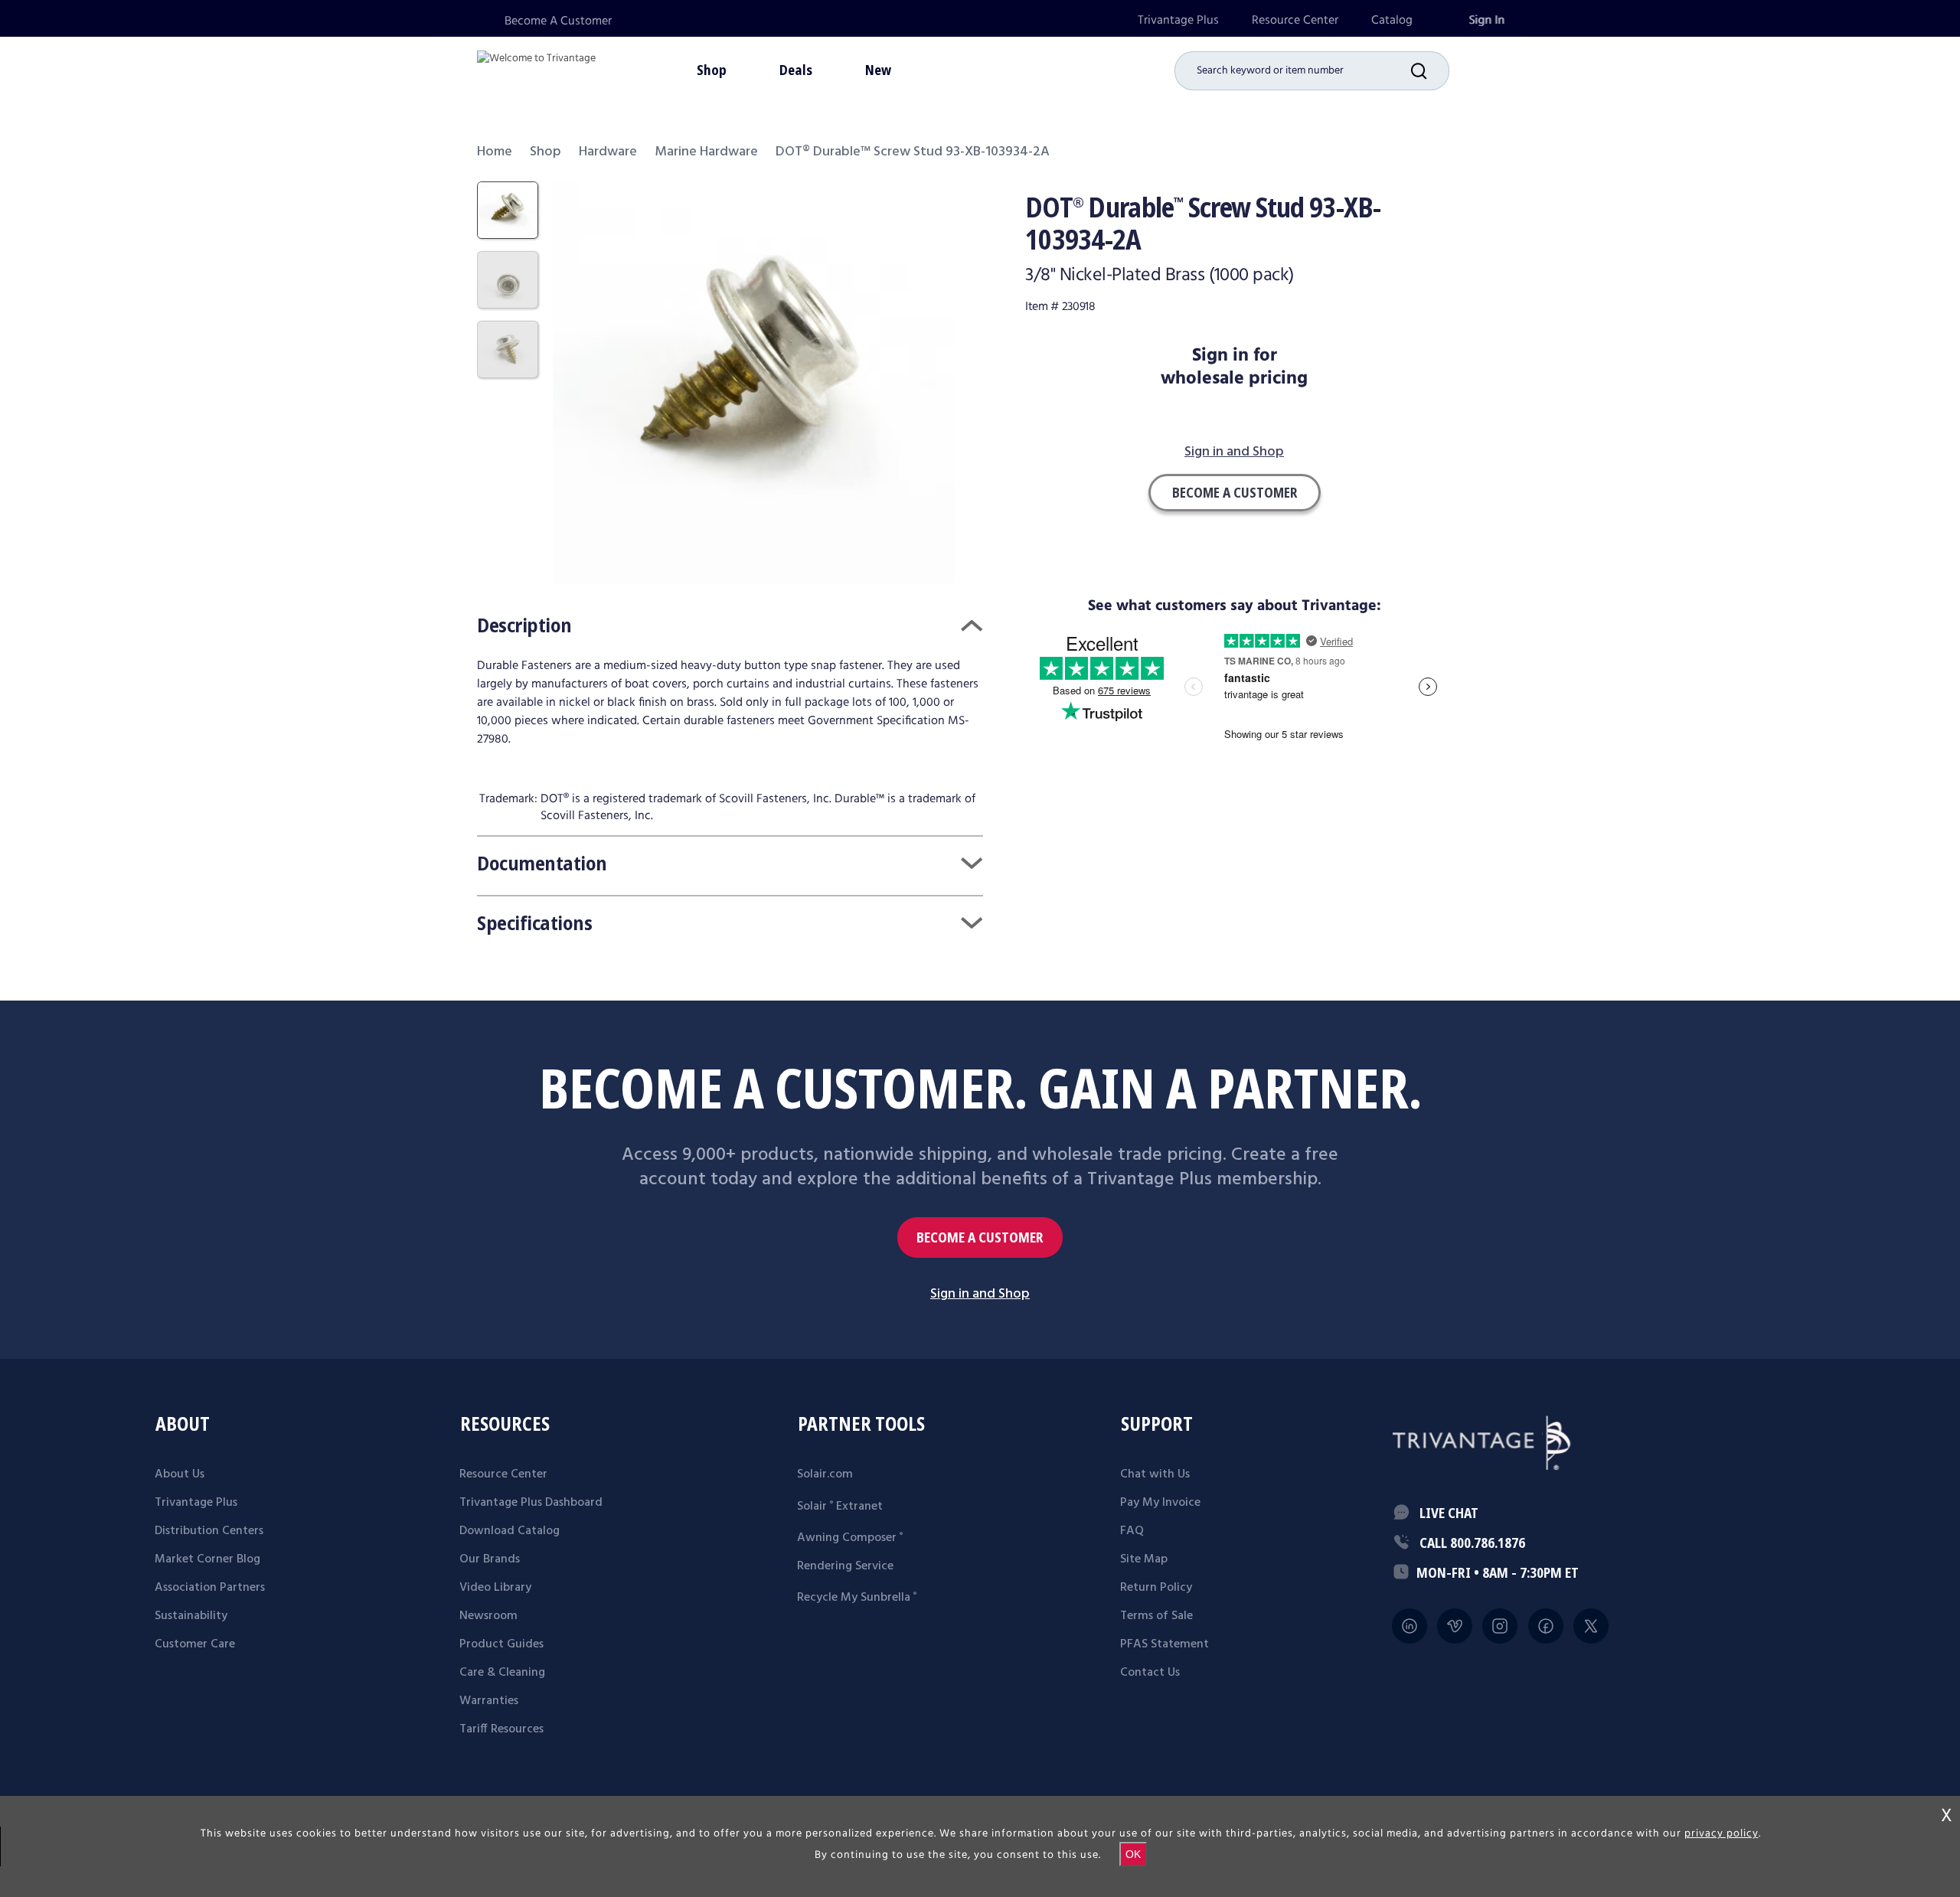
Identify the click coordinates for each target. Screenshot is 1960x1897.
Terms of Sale (1156, 1616)
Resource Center (1295, 20)
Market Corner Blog (207, 1559)
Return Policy (1156, 1588)
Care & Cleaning (502, 1673)
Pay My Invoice (1160, 1503)
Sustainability (191, 1616)
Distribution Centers (209, 1531)
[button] (1430, 71)
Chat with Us (1155, 1474)
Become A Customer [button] (1235, 492)
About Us (180, 1474)
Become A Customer (558, 21)
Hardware (608, 152)
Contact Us (1150, 1673)
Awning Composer (850, 1538)
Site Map (1144, 1559)
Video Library (495, 1588)
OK (1133, 1854)
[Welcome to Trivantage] (536, 69)
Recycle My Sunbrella (857, 1598)
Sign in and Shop (1234, 453)
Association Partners (210, 1588)
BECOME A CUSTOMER (980, 1237)
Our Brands (490, 1559)
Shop (546, 152)
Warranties (489, 1701)
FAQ (1132, 1531)
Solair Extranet (840, 1507)
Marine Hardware (706, 152)
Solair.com (825, 1474)
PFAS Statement (1165, 1644)
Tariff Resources (501, 1729)
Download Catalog (510, 1531)
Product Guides (501, 1644)
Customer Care (195, 1644)
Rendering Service (845, 1566)
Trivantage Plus (1178, 20)
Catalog (1392, 20)
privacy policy (1722, 1833)
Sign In (1486, 20)
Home (495, 152)
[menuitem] (1178, 20)
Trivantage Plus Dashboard (531, 1503)
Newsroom (488, 1616)
